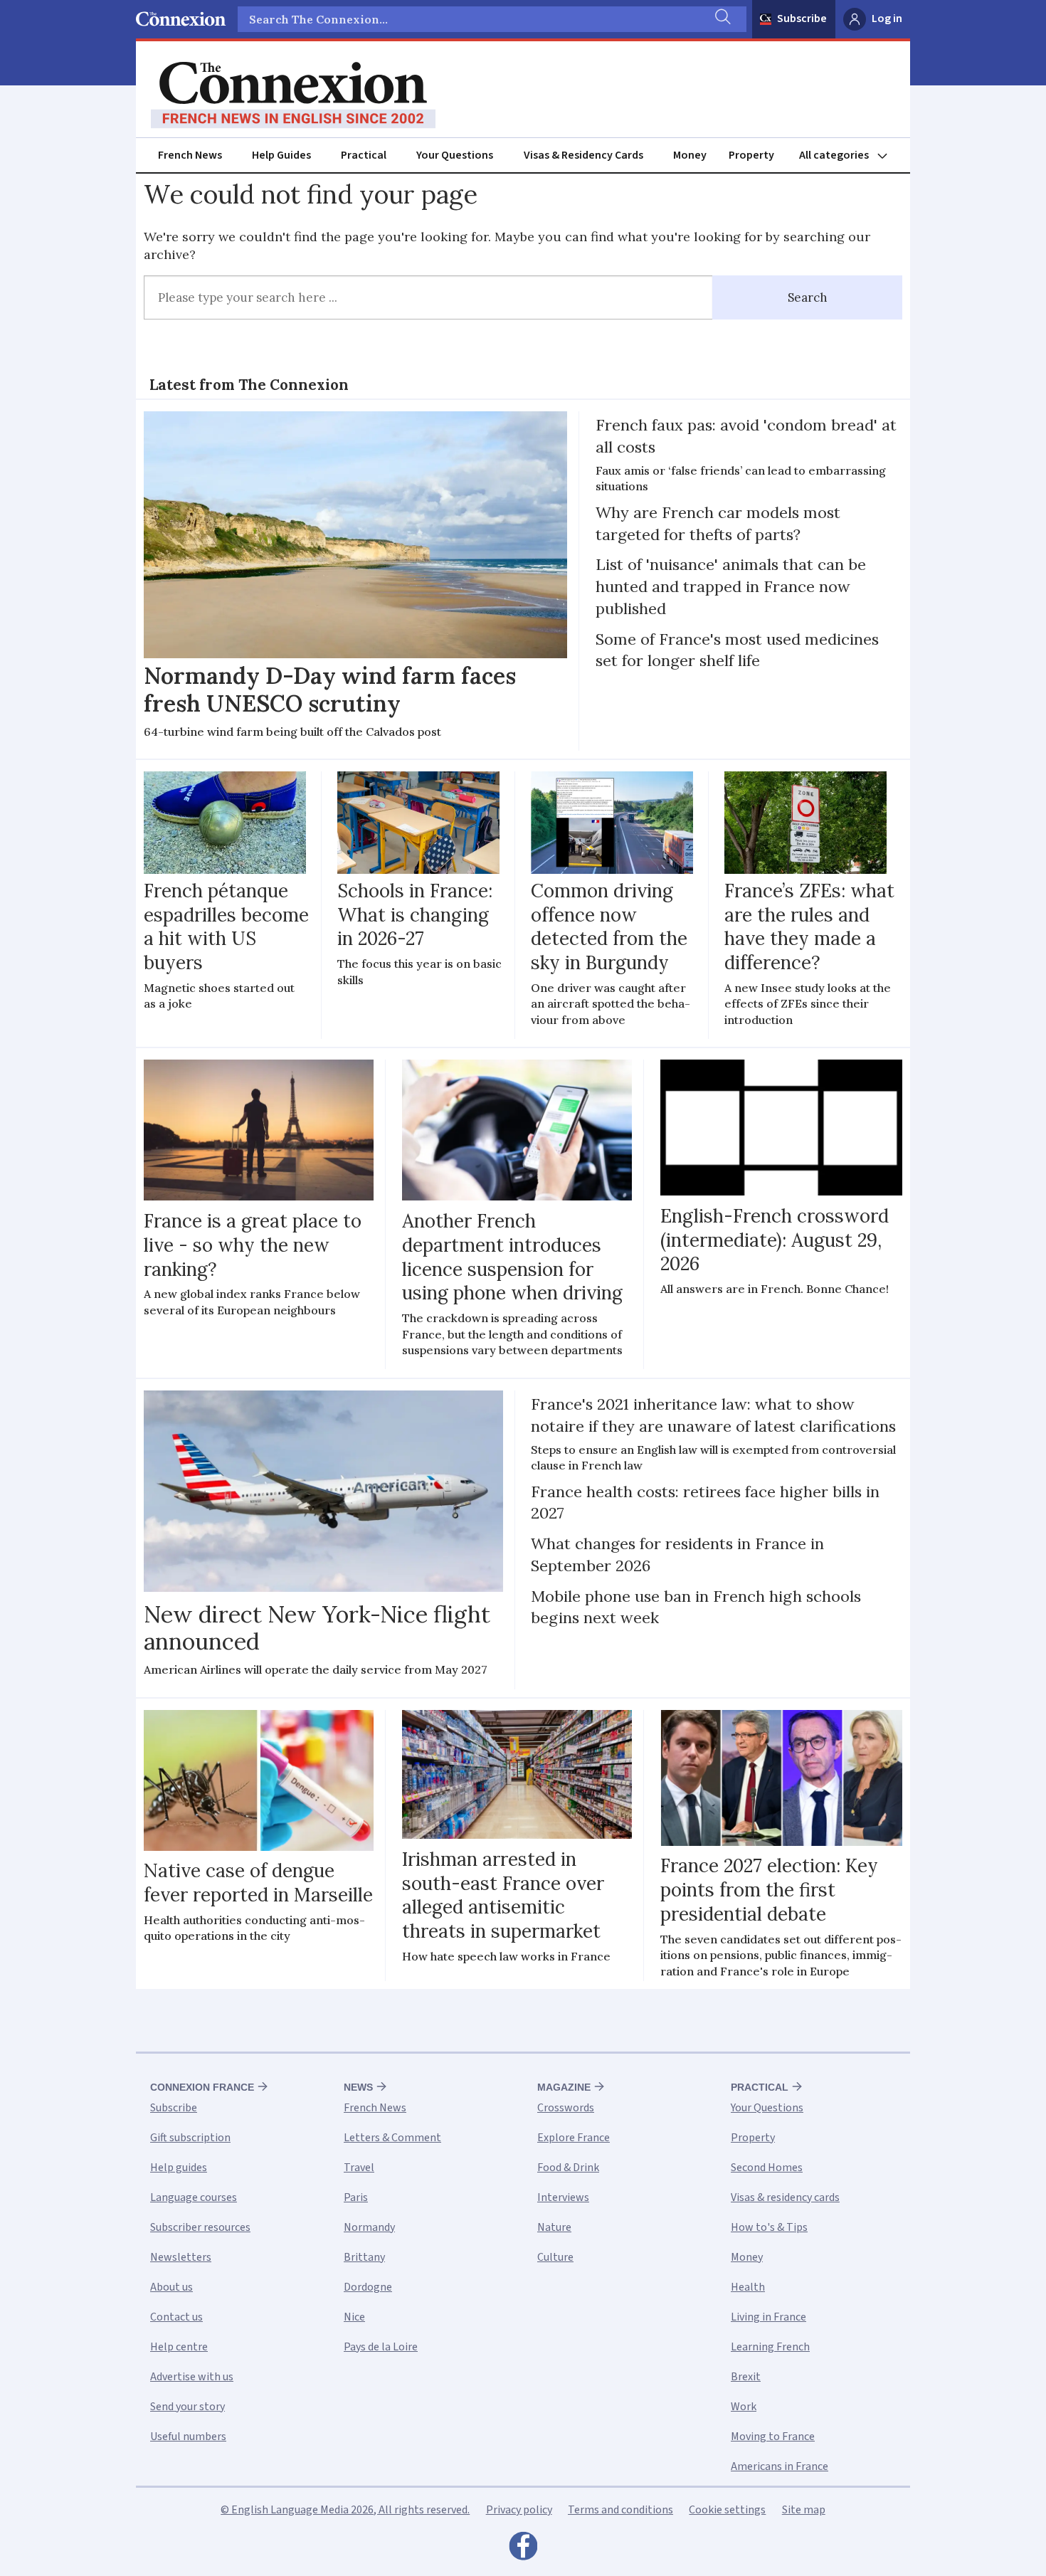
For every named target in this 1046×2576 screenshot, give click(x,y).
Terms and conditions (620, 2510)
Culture (555, 2257)
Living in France (768, 2317)
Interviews (563, 2197)
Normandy (369, 2227)
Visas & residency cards (785, 2197)
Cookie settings (727, 2510)
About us (171, 2287)
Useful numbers (188, 2437)
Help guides (179, 2168)
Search (808, 297)
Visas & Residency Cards (583, 155)
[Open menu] (850, 155)
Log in (887, 19)
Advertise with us (192, 2377)
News (358, 2087)
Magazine (564, 2087)
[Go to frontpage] (293, 95)
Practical (364, 155)
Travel (359, 2168)
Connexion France (202, 2087)
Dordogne (368, 2287)
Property (751, 155)
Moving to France (773, 2437)
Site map (804, 2510)
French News (190, 155)
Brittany (364, 2257)
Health (748, 2287)
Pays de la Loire (381, 2347)
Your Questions (455, 155)
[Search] (722, 19)
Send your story (187, 2407)
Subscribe (802, 19)
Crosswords (566, 2108)
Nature (554, 2227)
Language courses (194, 2197)
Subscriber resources (200, 2227)
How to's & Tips (769, 2227)
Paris (356, 2197)
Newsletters (181, 2257)
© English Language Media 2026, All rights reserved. (345, 2510)
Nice (354, 2317)
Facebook (523, 2550)
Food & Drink (568, 2168)
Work (744, 2407)
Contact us (176, 2317)
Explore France (574, 2138)
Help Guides (281, 155)
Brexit (746, 2377)
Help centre (179, 2347)
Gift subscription (190, 2138)
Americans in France (780, 2466)
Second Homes (767, 2168)
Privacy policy (519, 2510)
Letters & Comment (392, 2138)
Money (690, 155)
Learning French (770, 2347)
